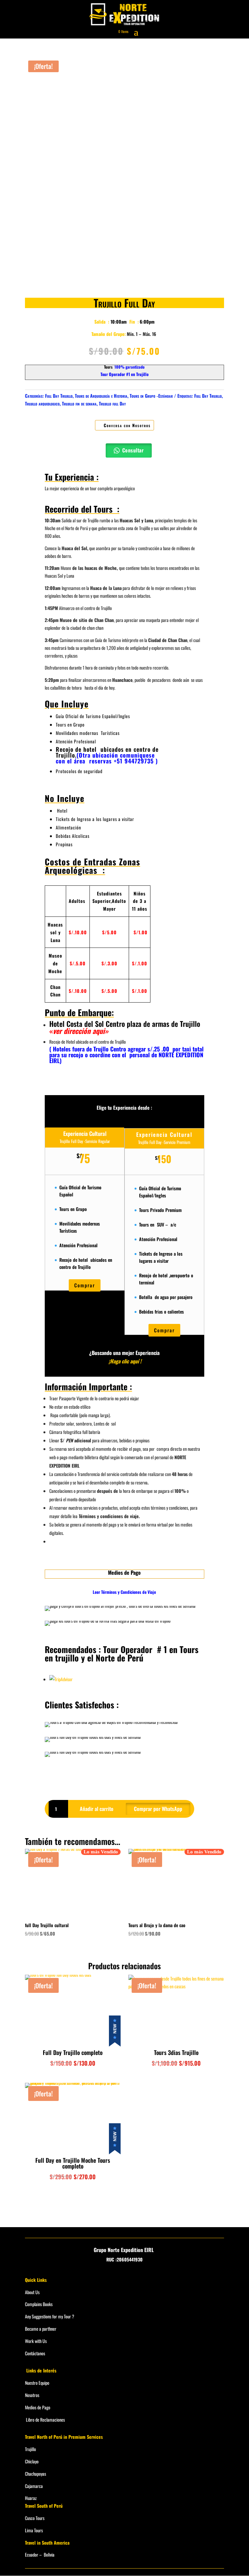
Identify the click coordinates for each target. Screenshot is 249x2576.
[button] (158, 1808)
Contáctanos (35, 2353)
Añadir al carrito (97, 1809)
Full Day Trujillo (59, 396)
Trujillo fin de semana (79, 403)
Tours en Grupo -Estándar (151, 396)
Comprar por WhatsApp (158, 1809)
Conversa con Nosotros (127, 425)
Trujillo (30, 2449)
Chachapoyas (36, 2474)
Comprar (85, 1285)
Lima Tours (34, 2530)
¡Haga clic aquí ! (125, 1361)
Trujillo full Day (112, 403)
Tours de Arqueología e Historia (101, 396)
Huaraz (31, 2498)
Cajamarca (34, 2486)
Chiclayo (32, 2461)
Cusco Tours (35, 2518)
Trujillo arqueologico (42, 403)
